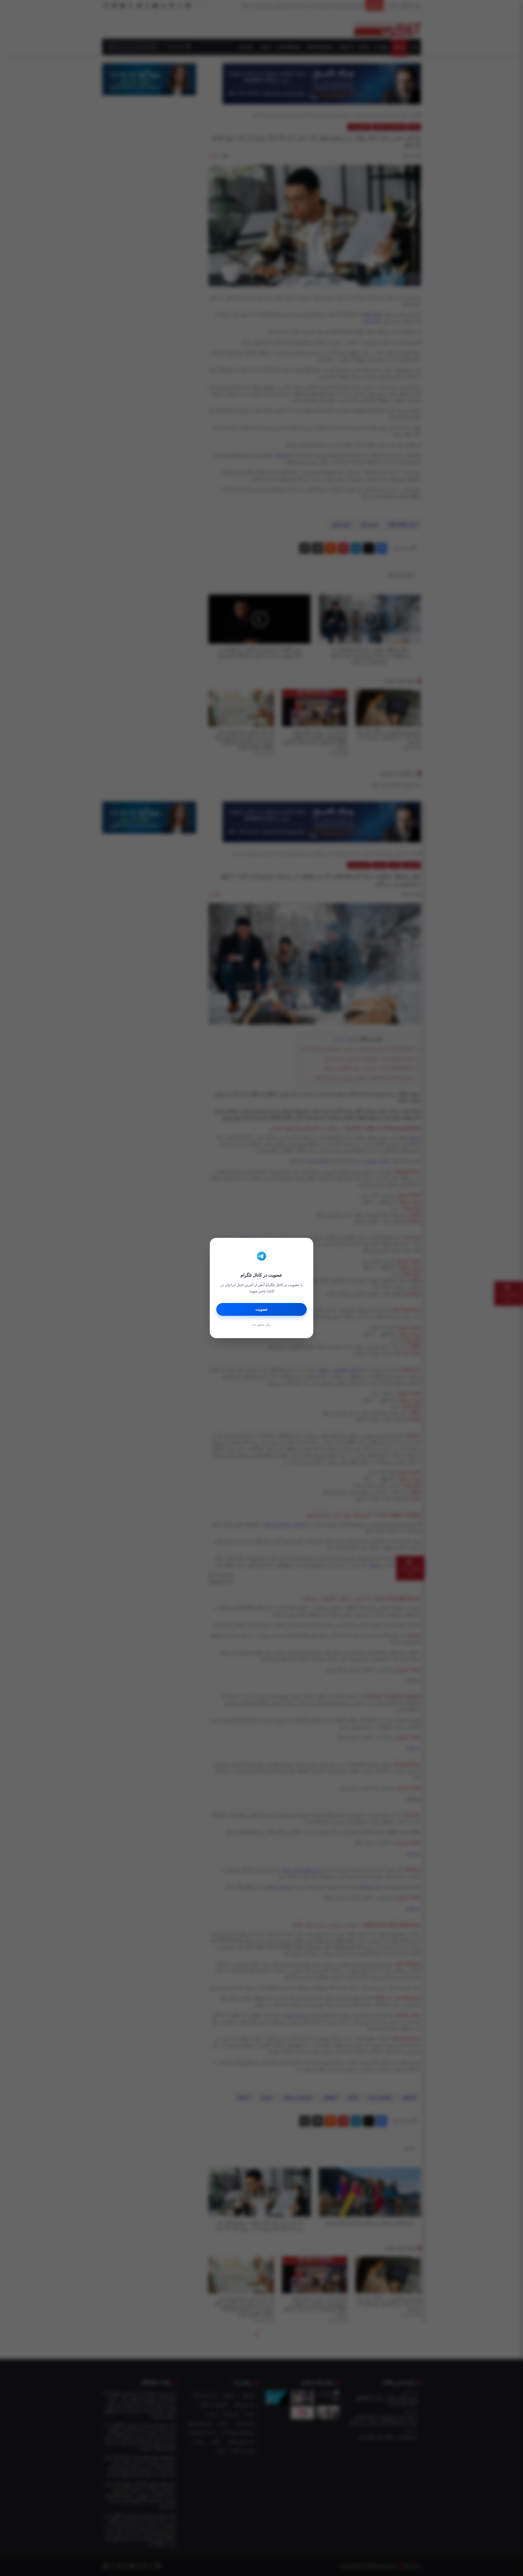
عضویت (262, 1309)
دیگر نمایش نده (261, 1325)
